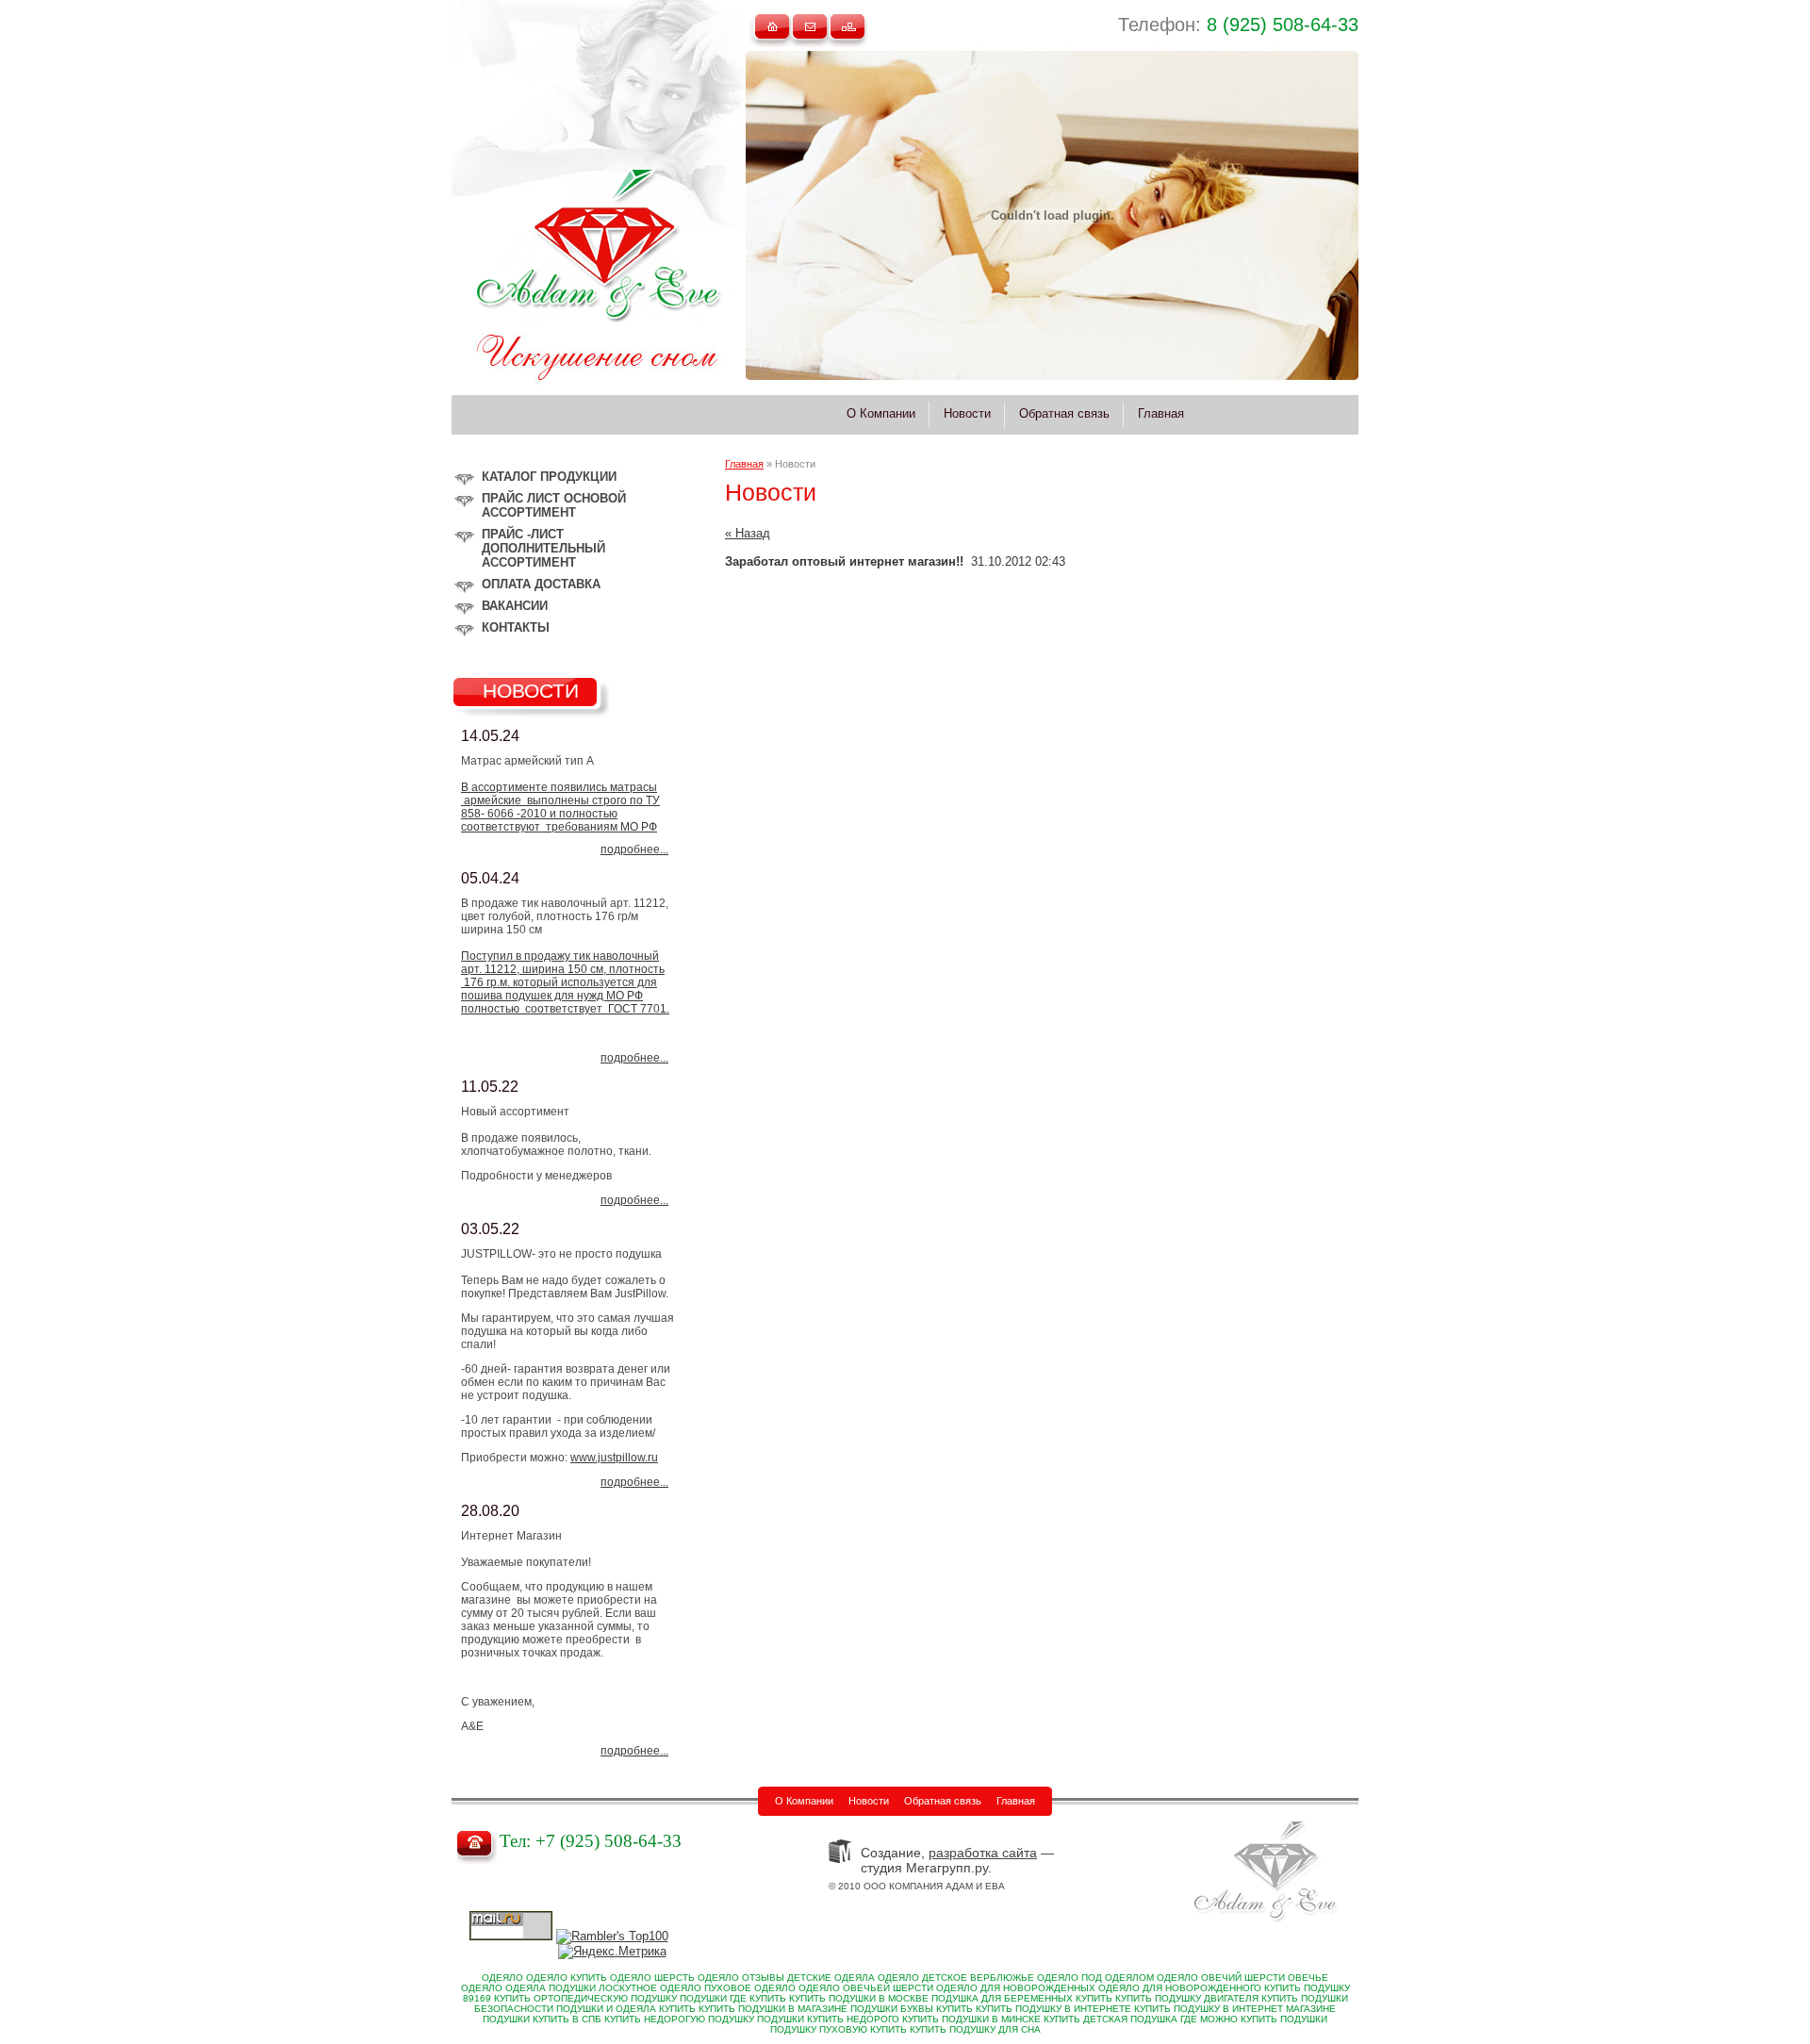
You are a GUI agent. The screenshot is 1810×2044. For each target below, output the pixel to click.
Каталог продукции (549, 477)
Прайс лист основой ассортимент (554, 505)
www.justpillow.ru (614, 1458)
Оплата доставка (541, 584)
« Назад (748, 533)
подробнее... (634, 849)
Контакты (516, 627)
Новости (869, 1801)
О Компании (804, 1801)
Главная (744, 464)
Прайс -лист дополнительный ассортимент (543, 548)
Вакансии (515, 606)
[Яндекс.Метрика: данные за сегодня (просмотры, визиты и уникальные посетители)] (612, 1952)
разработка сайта (983, 1853)
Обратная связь (943, 1801)
